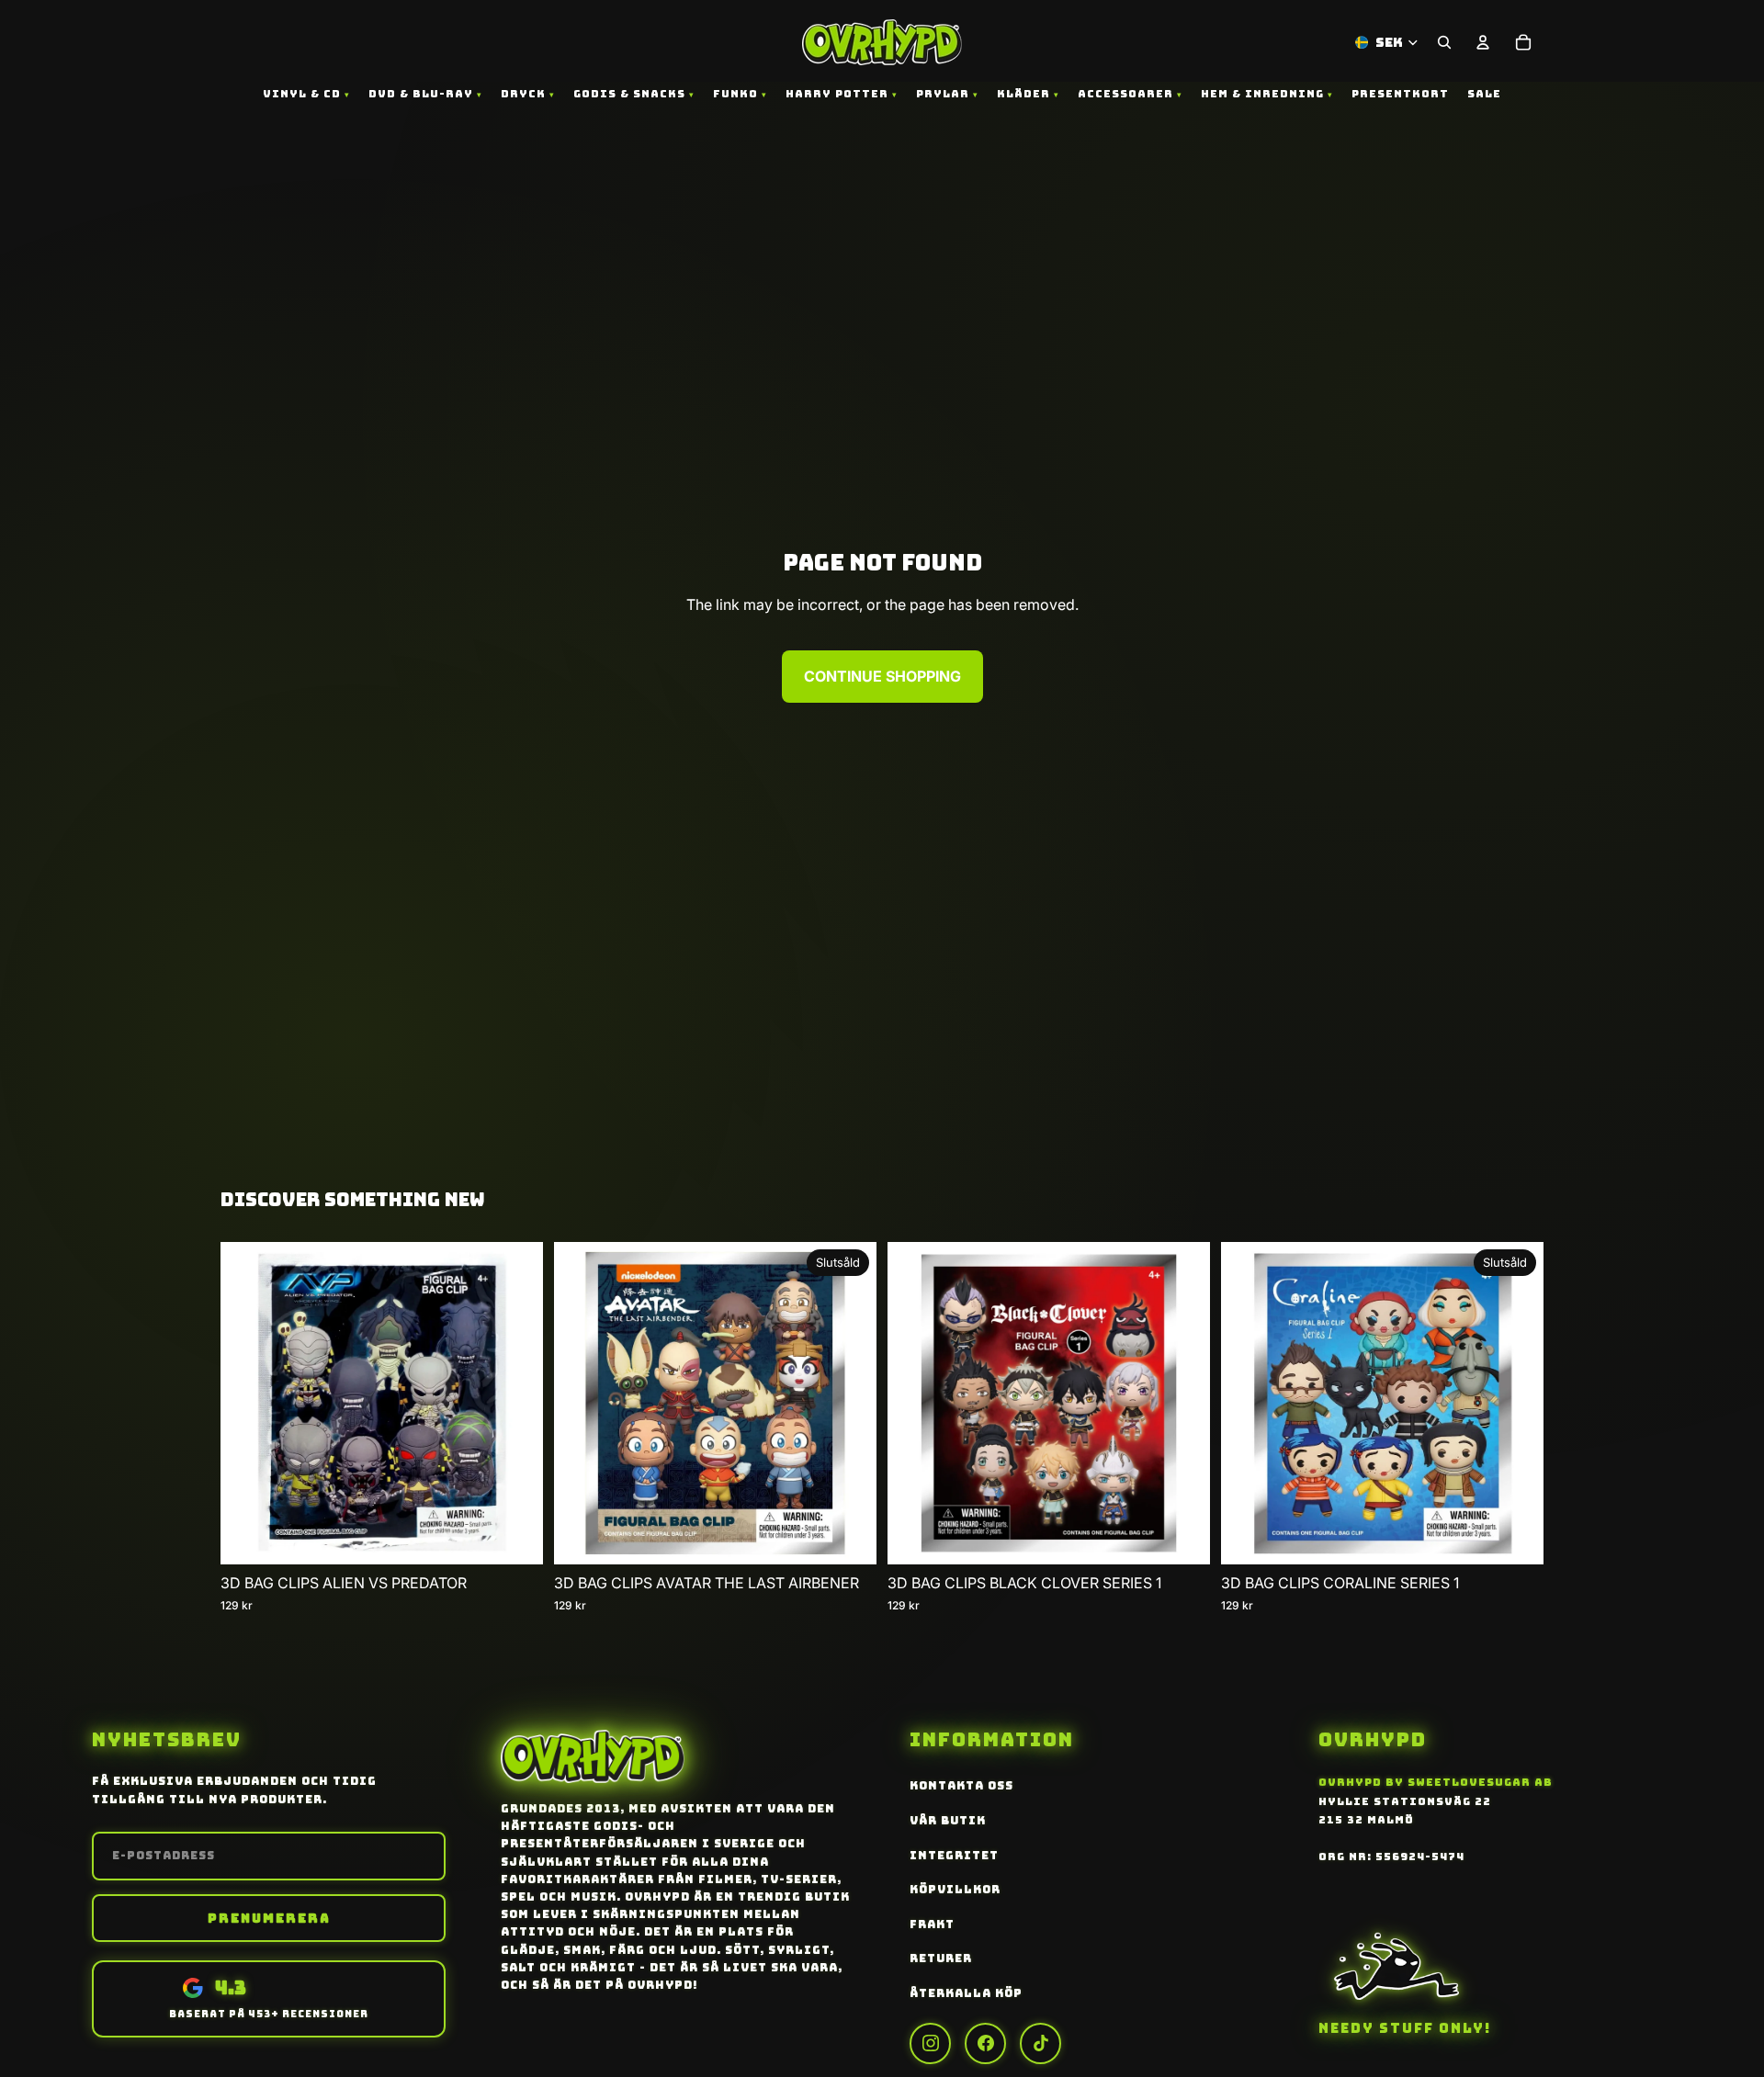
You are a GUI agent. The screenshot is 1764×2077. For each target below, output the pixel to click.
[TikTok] (1040, 2043)
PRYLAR (943, 94)
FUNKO (735, 94)
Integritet (954, 1856)
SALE (1484, 94)
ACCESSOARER (1125, 94)
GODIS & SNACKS (629, 94)
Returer (941, 1958)
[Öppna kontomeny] (1483, 42)
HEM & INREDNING (1262, 94)
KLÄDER (1023, 94)
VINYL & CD (302, 94)
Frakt (932, 1925)
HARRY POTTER (837, 94)
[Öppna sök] (1444, 42)
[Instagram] (930, 2043)
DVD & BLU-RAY (421, 94)
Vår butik (948, 1821)
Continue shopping (882, 676)
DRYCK (523, 94)
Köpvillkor (955, 1890)
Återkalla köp (966, 1993)
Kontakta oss (961, 1786)
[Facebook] (985, 2043)
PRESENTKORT (1400, 94)
